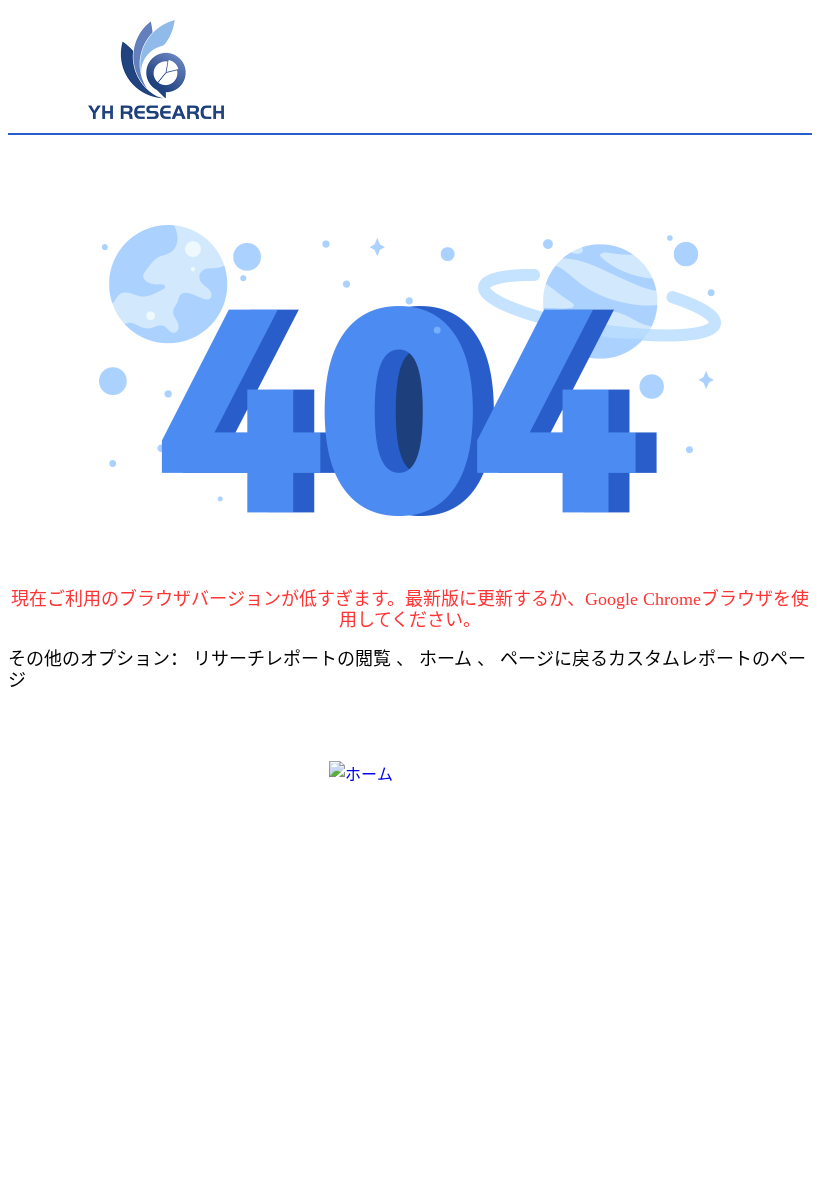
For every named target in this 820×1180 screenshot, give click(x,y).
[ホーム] (410, 788)
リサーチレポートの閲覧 (294, 659)
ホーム (448, 659)
